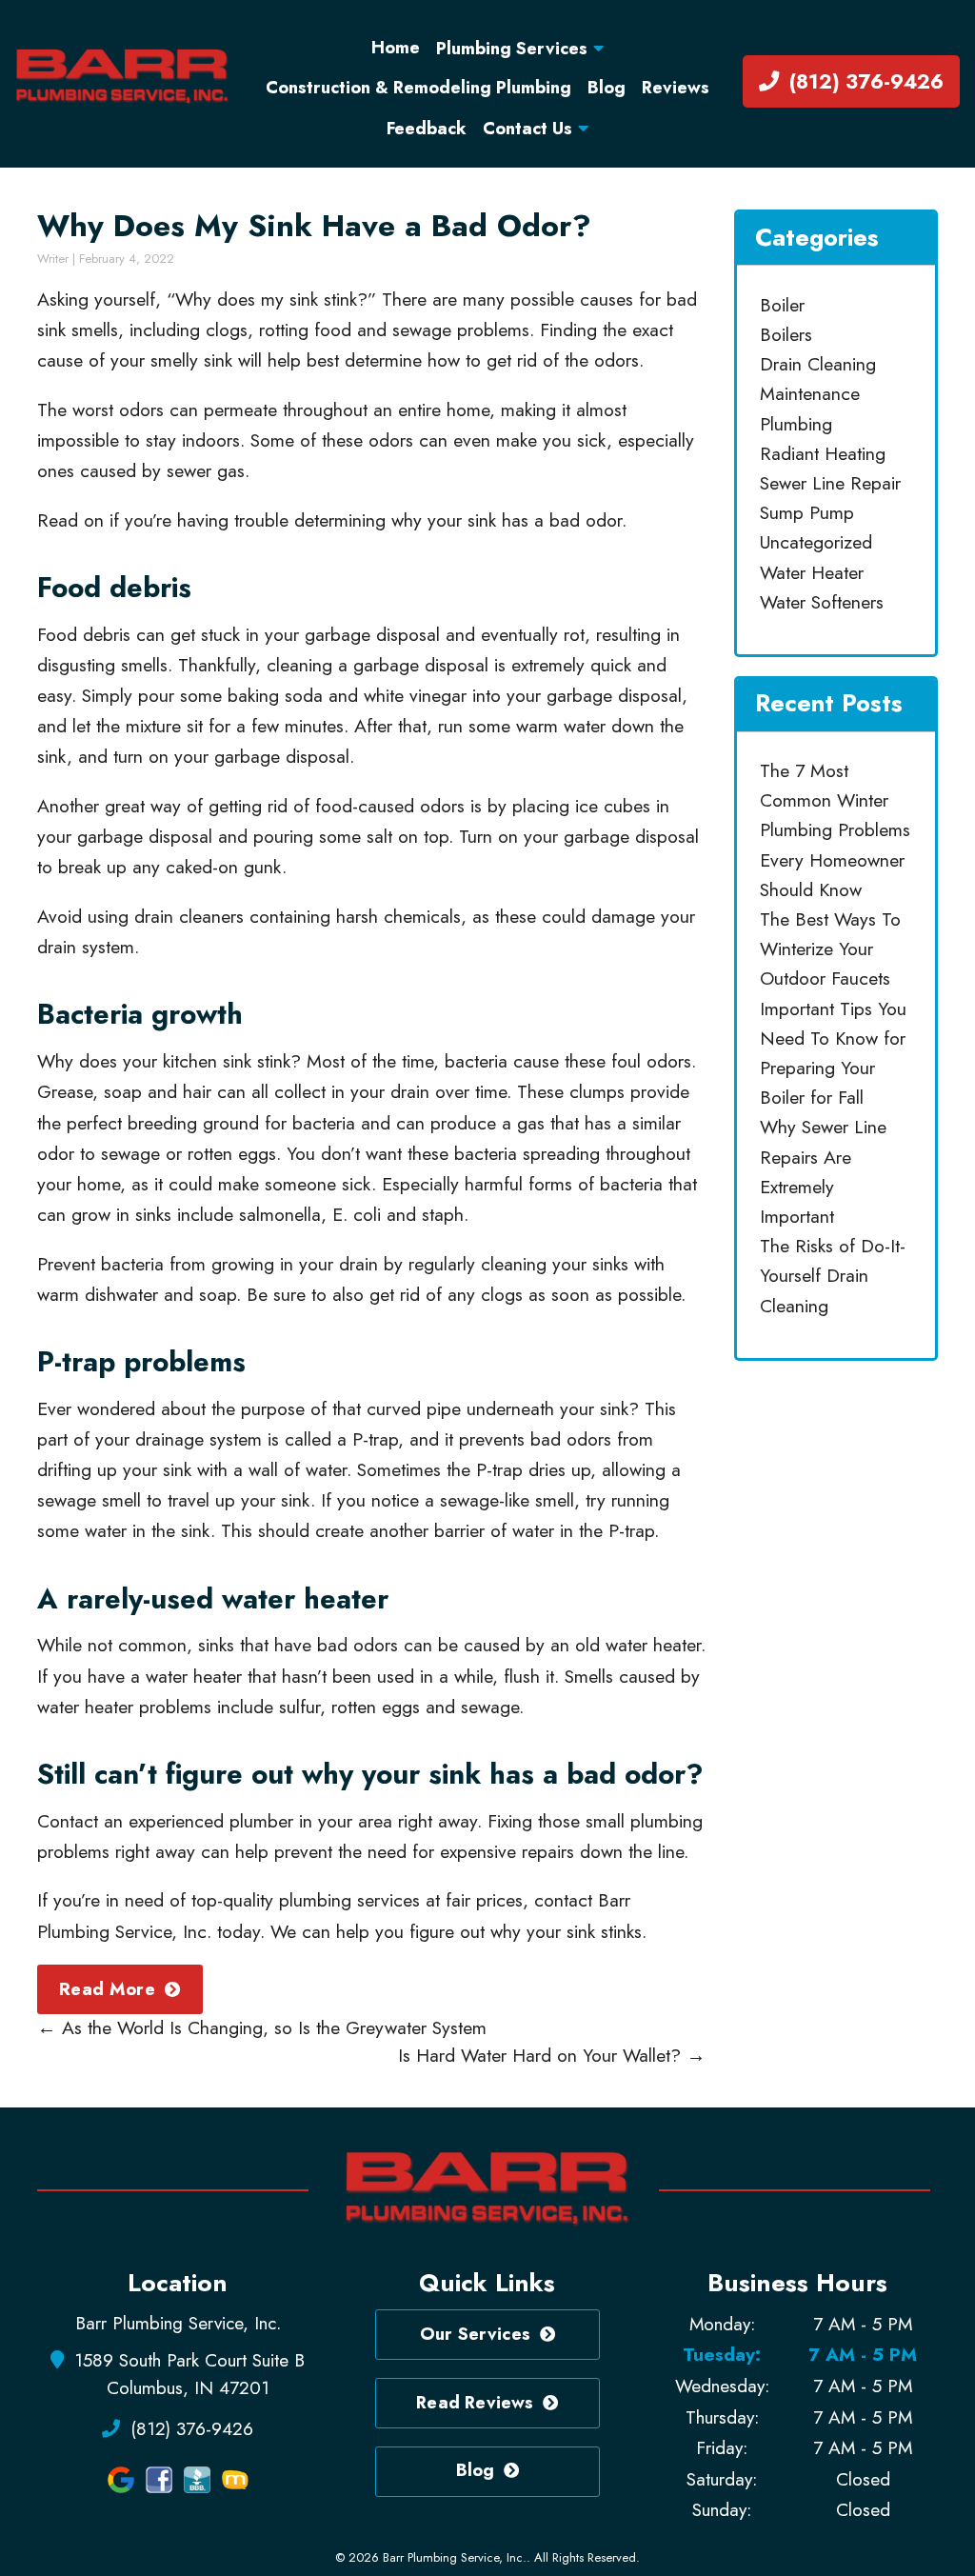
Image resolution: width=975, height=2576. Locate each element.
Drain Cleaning (818, 364)
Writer (53, 259)
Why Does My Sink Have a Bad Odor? (314, 226)
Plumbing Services (512, 49)
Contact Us (527, 129)
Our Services (475, 2334)
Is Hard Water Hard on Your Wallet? (552, 2055)
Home (396, 48)
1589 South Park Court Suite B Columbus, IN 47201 (188, 2374)
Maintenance (810, 393)
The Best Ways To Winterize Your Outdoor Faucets (830, 949)
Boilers (786, 334)
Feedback (427, 129)
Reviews (676, 88)
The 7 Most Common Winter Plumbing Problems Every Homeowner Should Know (835, 830)
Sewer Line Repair (830, 483)
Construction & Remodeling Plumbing (418, 88)
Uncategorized (816, 542)
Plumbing (796, 424)
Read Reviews (475, 2403)
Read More (107, 1989)
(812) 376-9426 (864, 81)
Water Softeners (822, 602)
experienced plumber (211, 1821)
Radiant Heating (823, 453)
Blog (607, 88)
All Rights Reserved (585, 2557)
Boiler (782, 305)
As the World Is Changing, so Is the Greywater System (262, 2027)
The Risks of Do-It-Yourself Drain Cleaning (833, 1275)
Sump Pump (807, 512)
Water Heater (812, 572)
